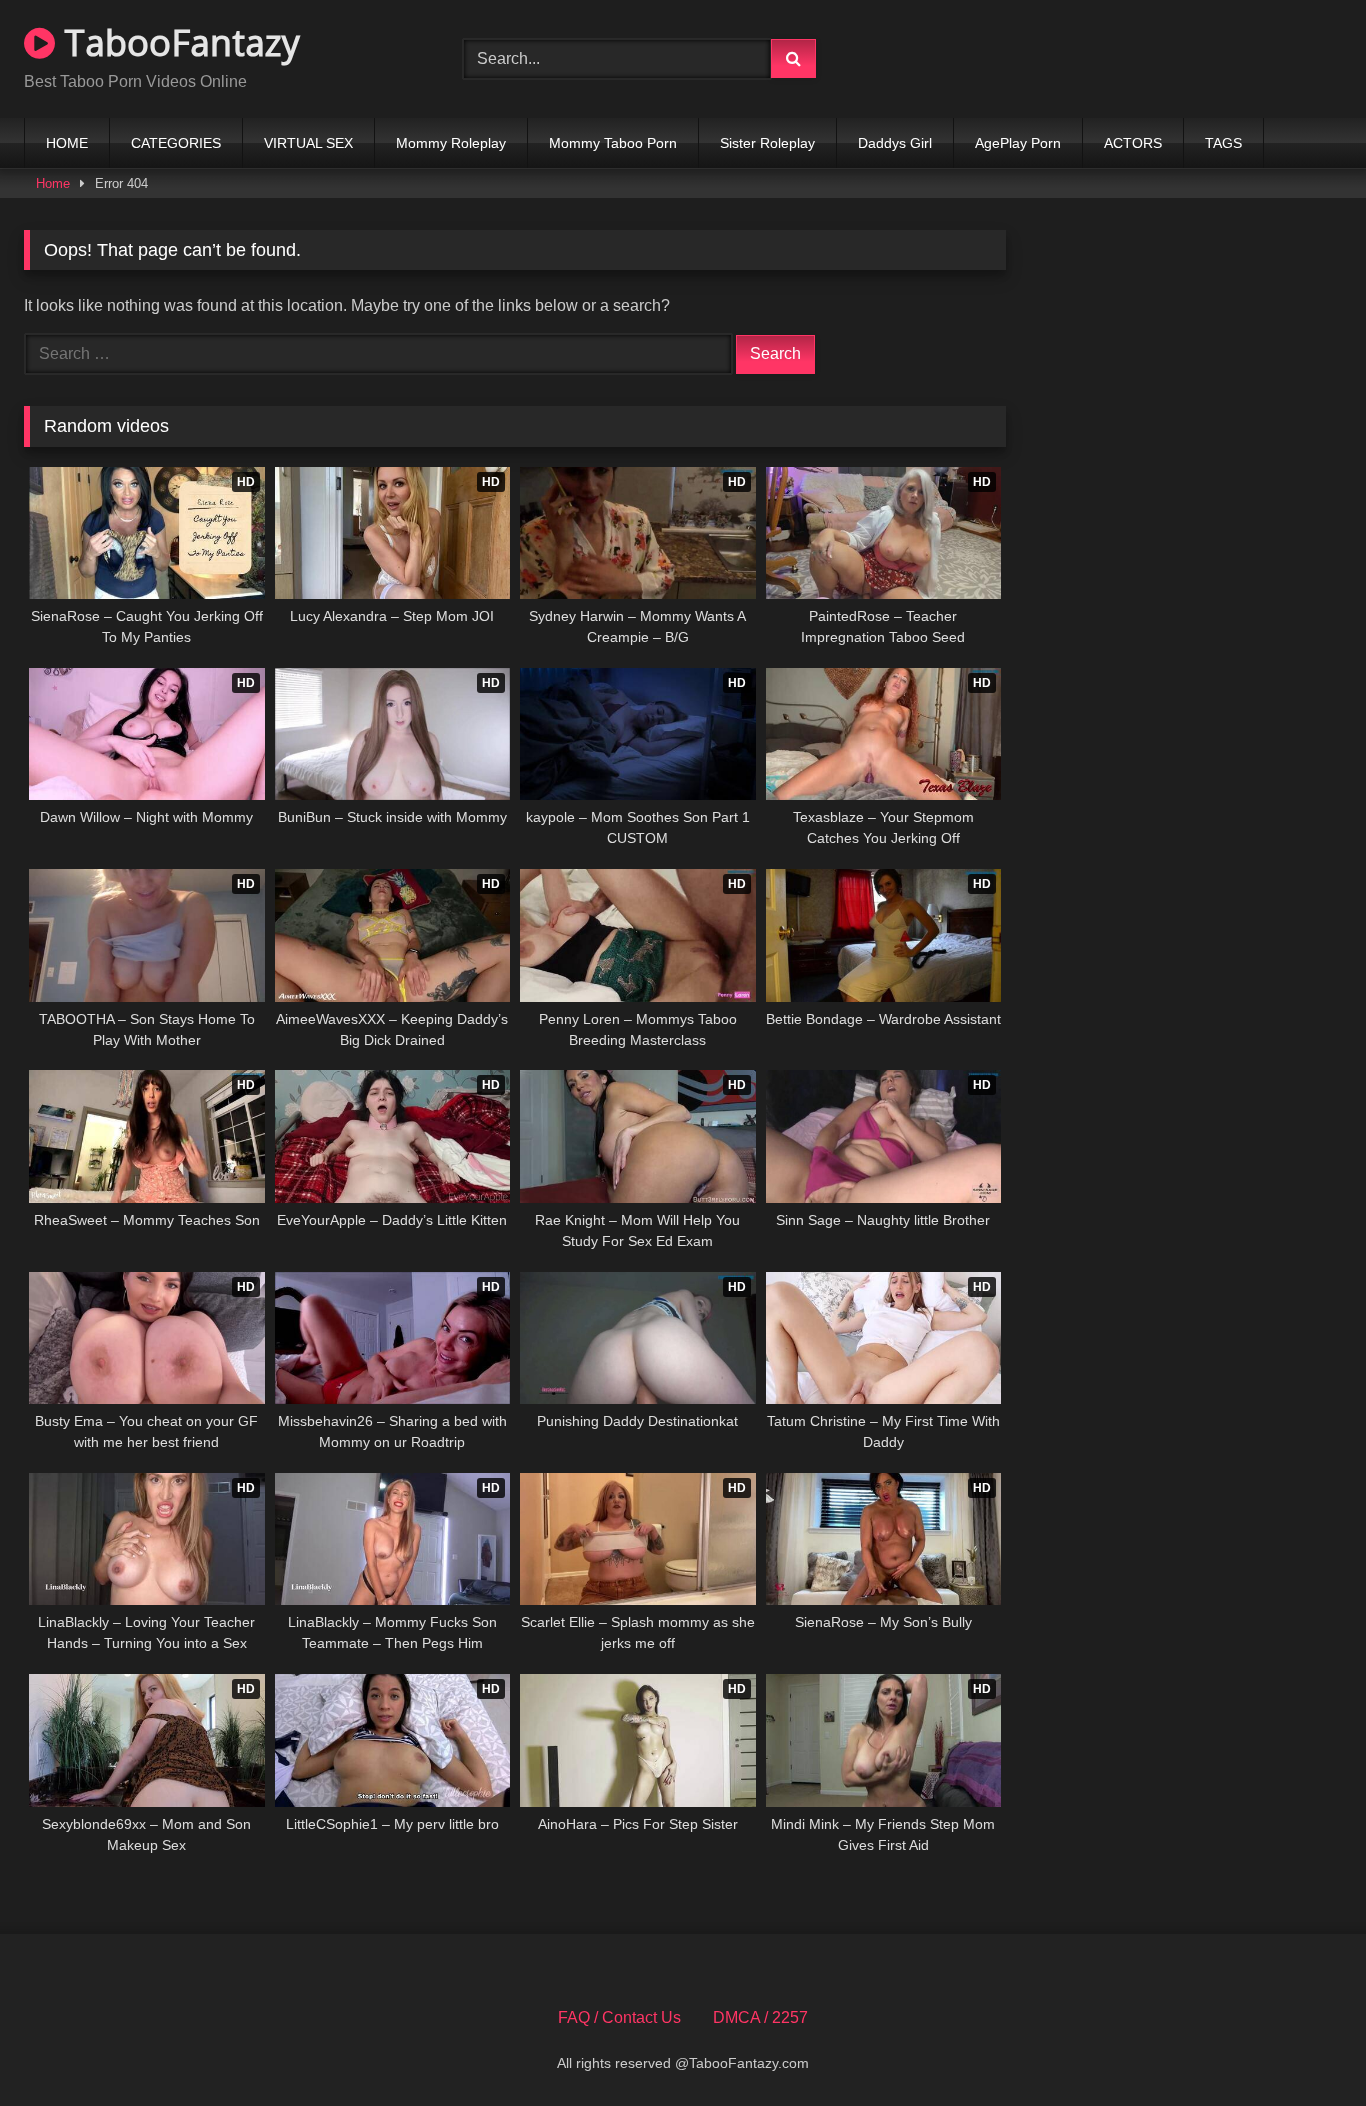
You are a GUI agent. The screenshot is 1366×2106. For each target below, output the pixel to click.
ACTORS (1133, 143)
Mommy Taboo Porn (613, 143)
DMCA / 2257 (760, 2017)
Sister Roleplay (767, 143)
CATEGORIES (176, 143)
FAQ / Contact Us (619, 2017)
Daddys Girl (895, 143)
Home (53, 183)
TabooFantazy (177, 42)
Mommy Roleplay (451, 143)
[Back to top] (1304, 2046)
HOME (67, 143)
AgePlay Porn (1018, 143)
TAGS (1223, 143)
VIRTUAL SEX (308, 143)
